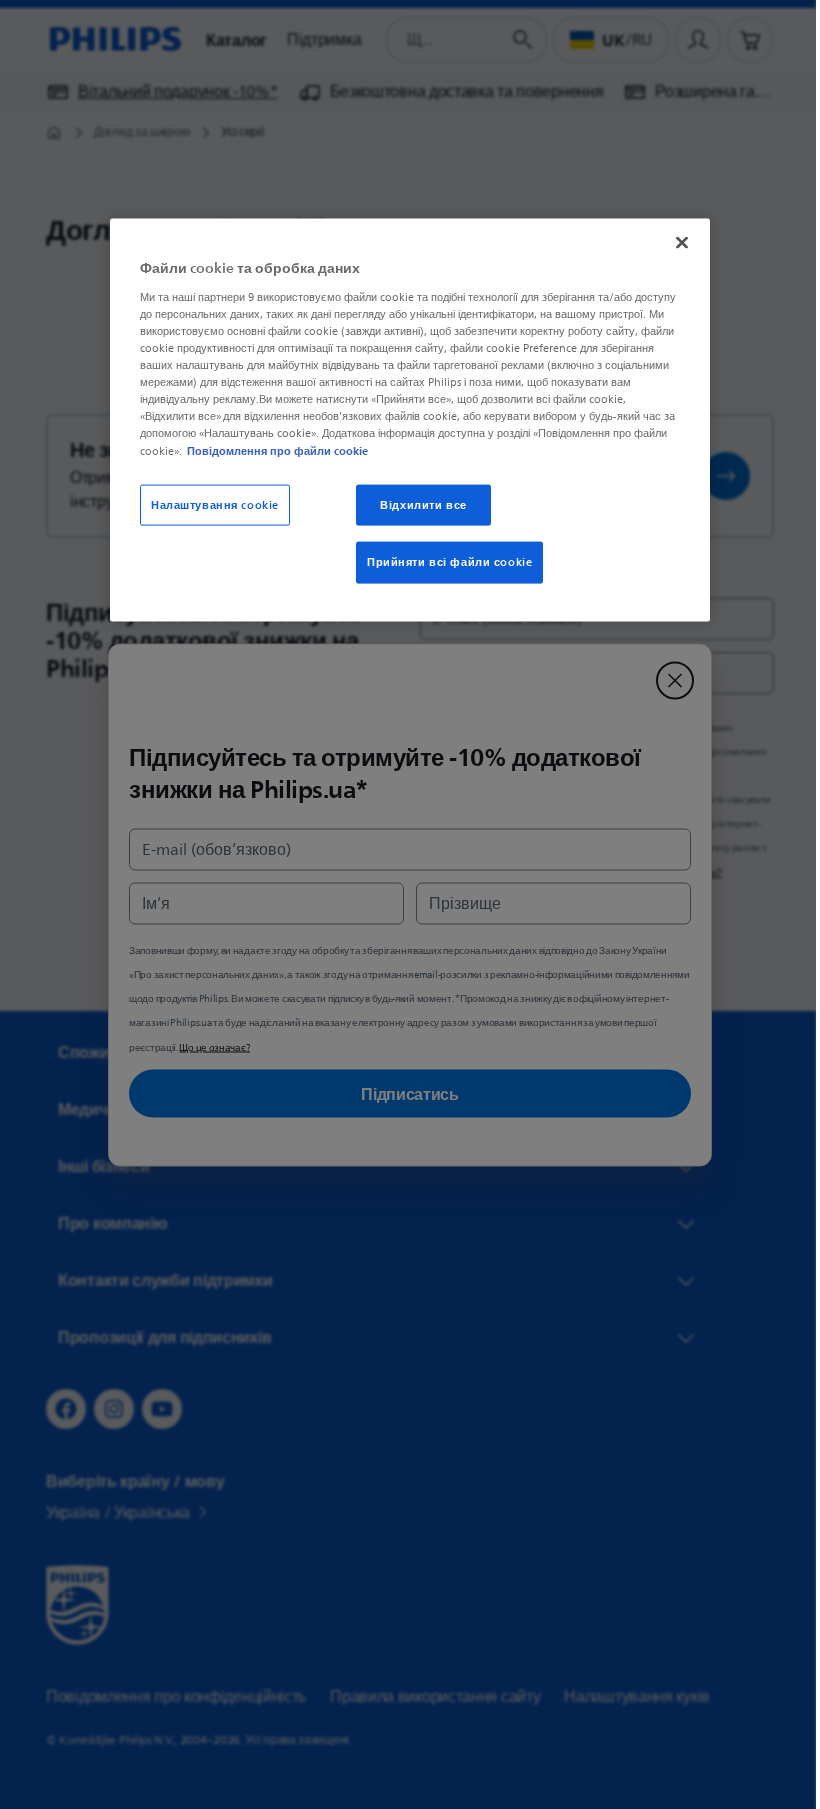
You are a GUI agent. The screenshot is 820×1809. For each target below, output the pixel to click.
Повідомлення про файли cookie (270, 450)
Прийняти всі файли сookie (442, 562)
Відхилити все (416, 504)
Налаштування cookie (208, 504)
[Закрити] (675, 243)
